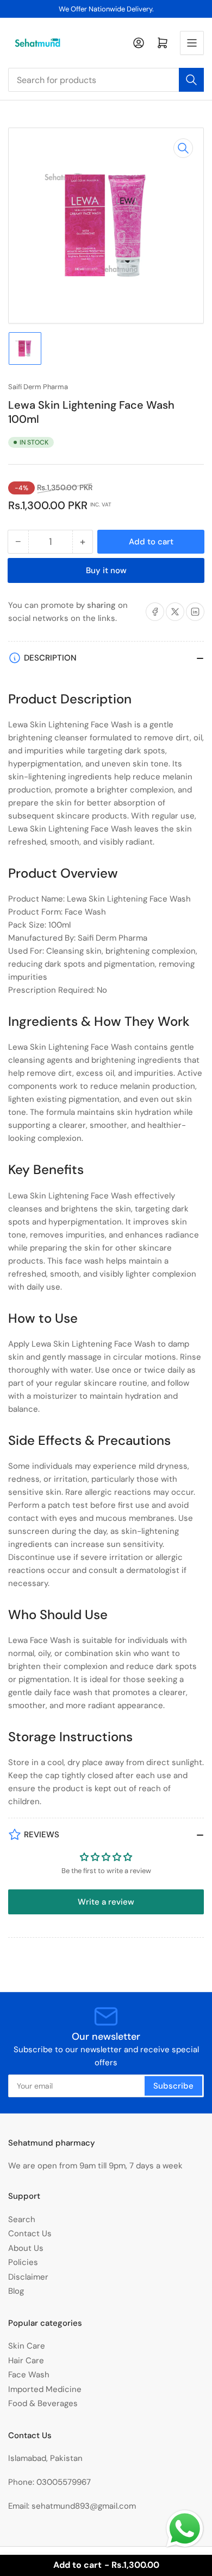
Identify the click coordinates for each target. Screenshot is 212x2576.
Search (22, 2219)
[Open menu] (192, 43)
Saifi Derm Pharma (38, 387)
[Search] (191, 80)
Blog (16, 2291)
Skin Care (27, 2346)
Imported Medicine (45, 2389)
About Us (26, 2248)
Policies (23, 2262)
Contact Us (30, 2234)
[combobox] (106, 80)
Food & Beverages (43, 2403)
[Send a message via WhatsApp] (185, 2529)
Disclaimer (28, 2277)
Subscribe (173, 2086)
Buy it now (106, 570)
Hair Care (26, 2361)
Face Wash (29, 2375)
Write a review (106, 1902)
